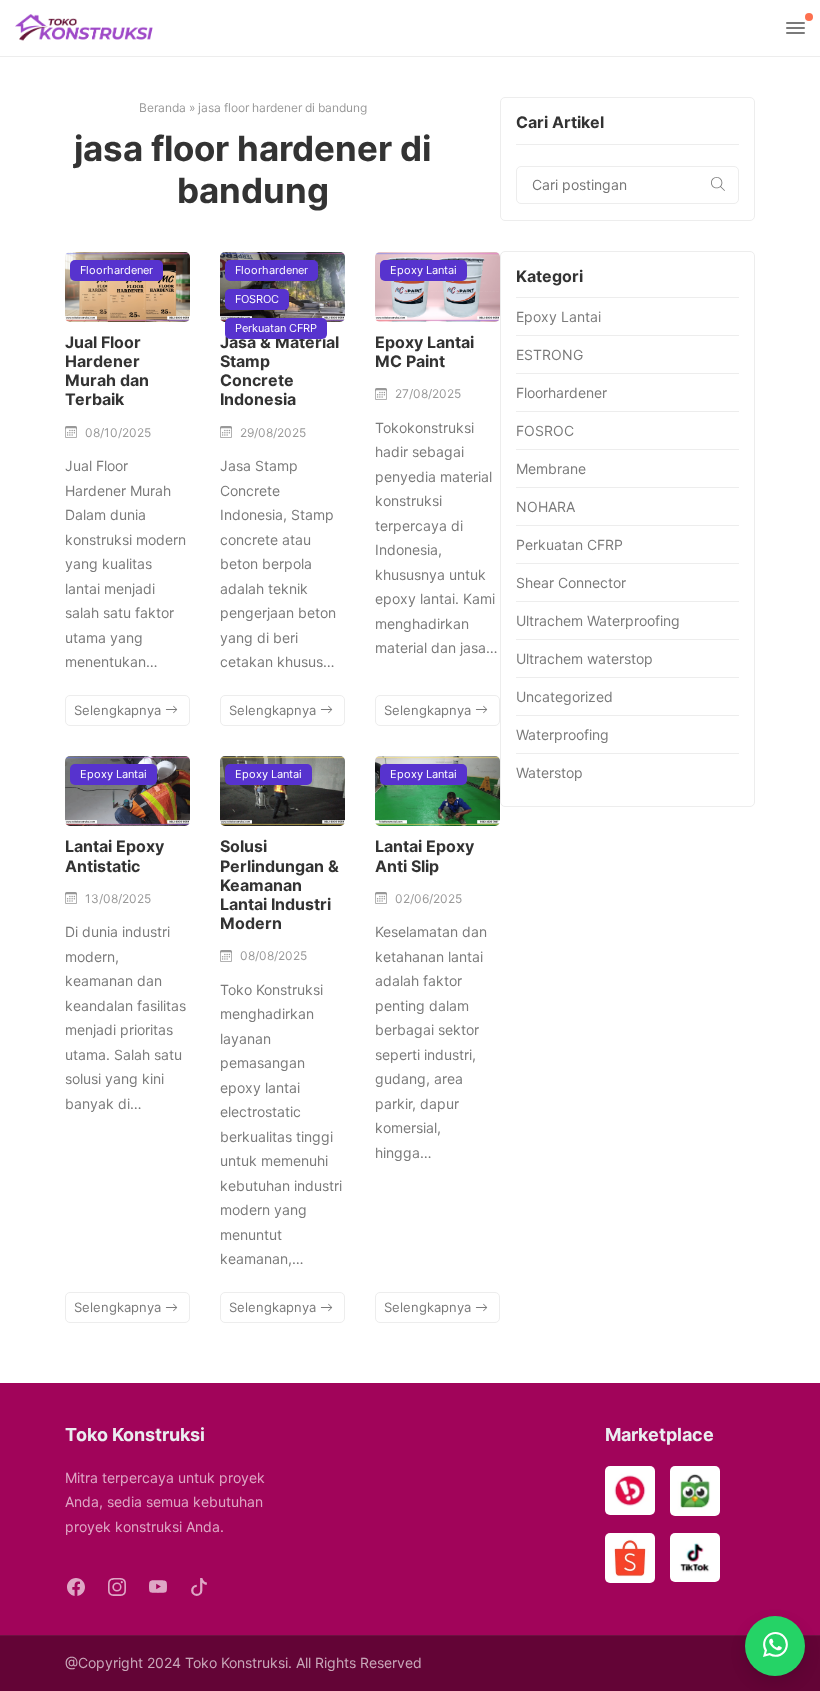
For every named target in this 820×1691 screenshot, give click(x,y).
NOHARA (545, 506)
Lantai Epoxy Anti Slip (424, 855)
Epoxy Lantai (423, 270)
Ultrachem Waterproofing (598, 620)
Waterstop (549, 772)
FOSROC (257, 299)
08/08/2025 (273, 955)
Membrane (551, 468)
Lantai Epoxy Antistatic (114, 855)
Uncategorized (564, 696)
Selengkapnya (119, 710)
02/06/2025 (428, 898)
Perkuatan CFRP (276, 328)
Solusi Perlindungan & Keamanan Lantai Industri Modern (279, 884)
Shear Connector (571, 582)
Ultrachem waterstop (584, 658)
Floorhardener (116, 270)
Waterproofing (562, 734)
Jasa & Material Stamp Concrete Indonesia (279, 371)
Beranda (162, 107)
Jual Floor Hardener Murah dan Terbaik (107, 371)
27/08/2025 (428, 393)
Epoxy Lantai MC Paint (424, 351)
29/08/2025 (273, 432)
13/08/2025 (118, 898)
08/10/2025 (118, 432)
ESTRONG (549, 354)
